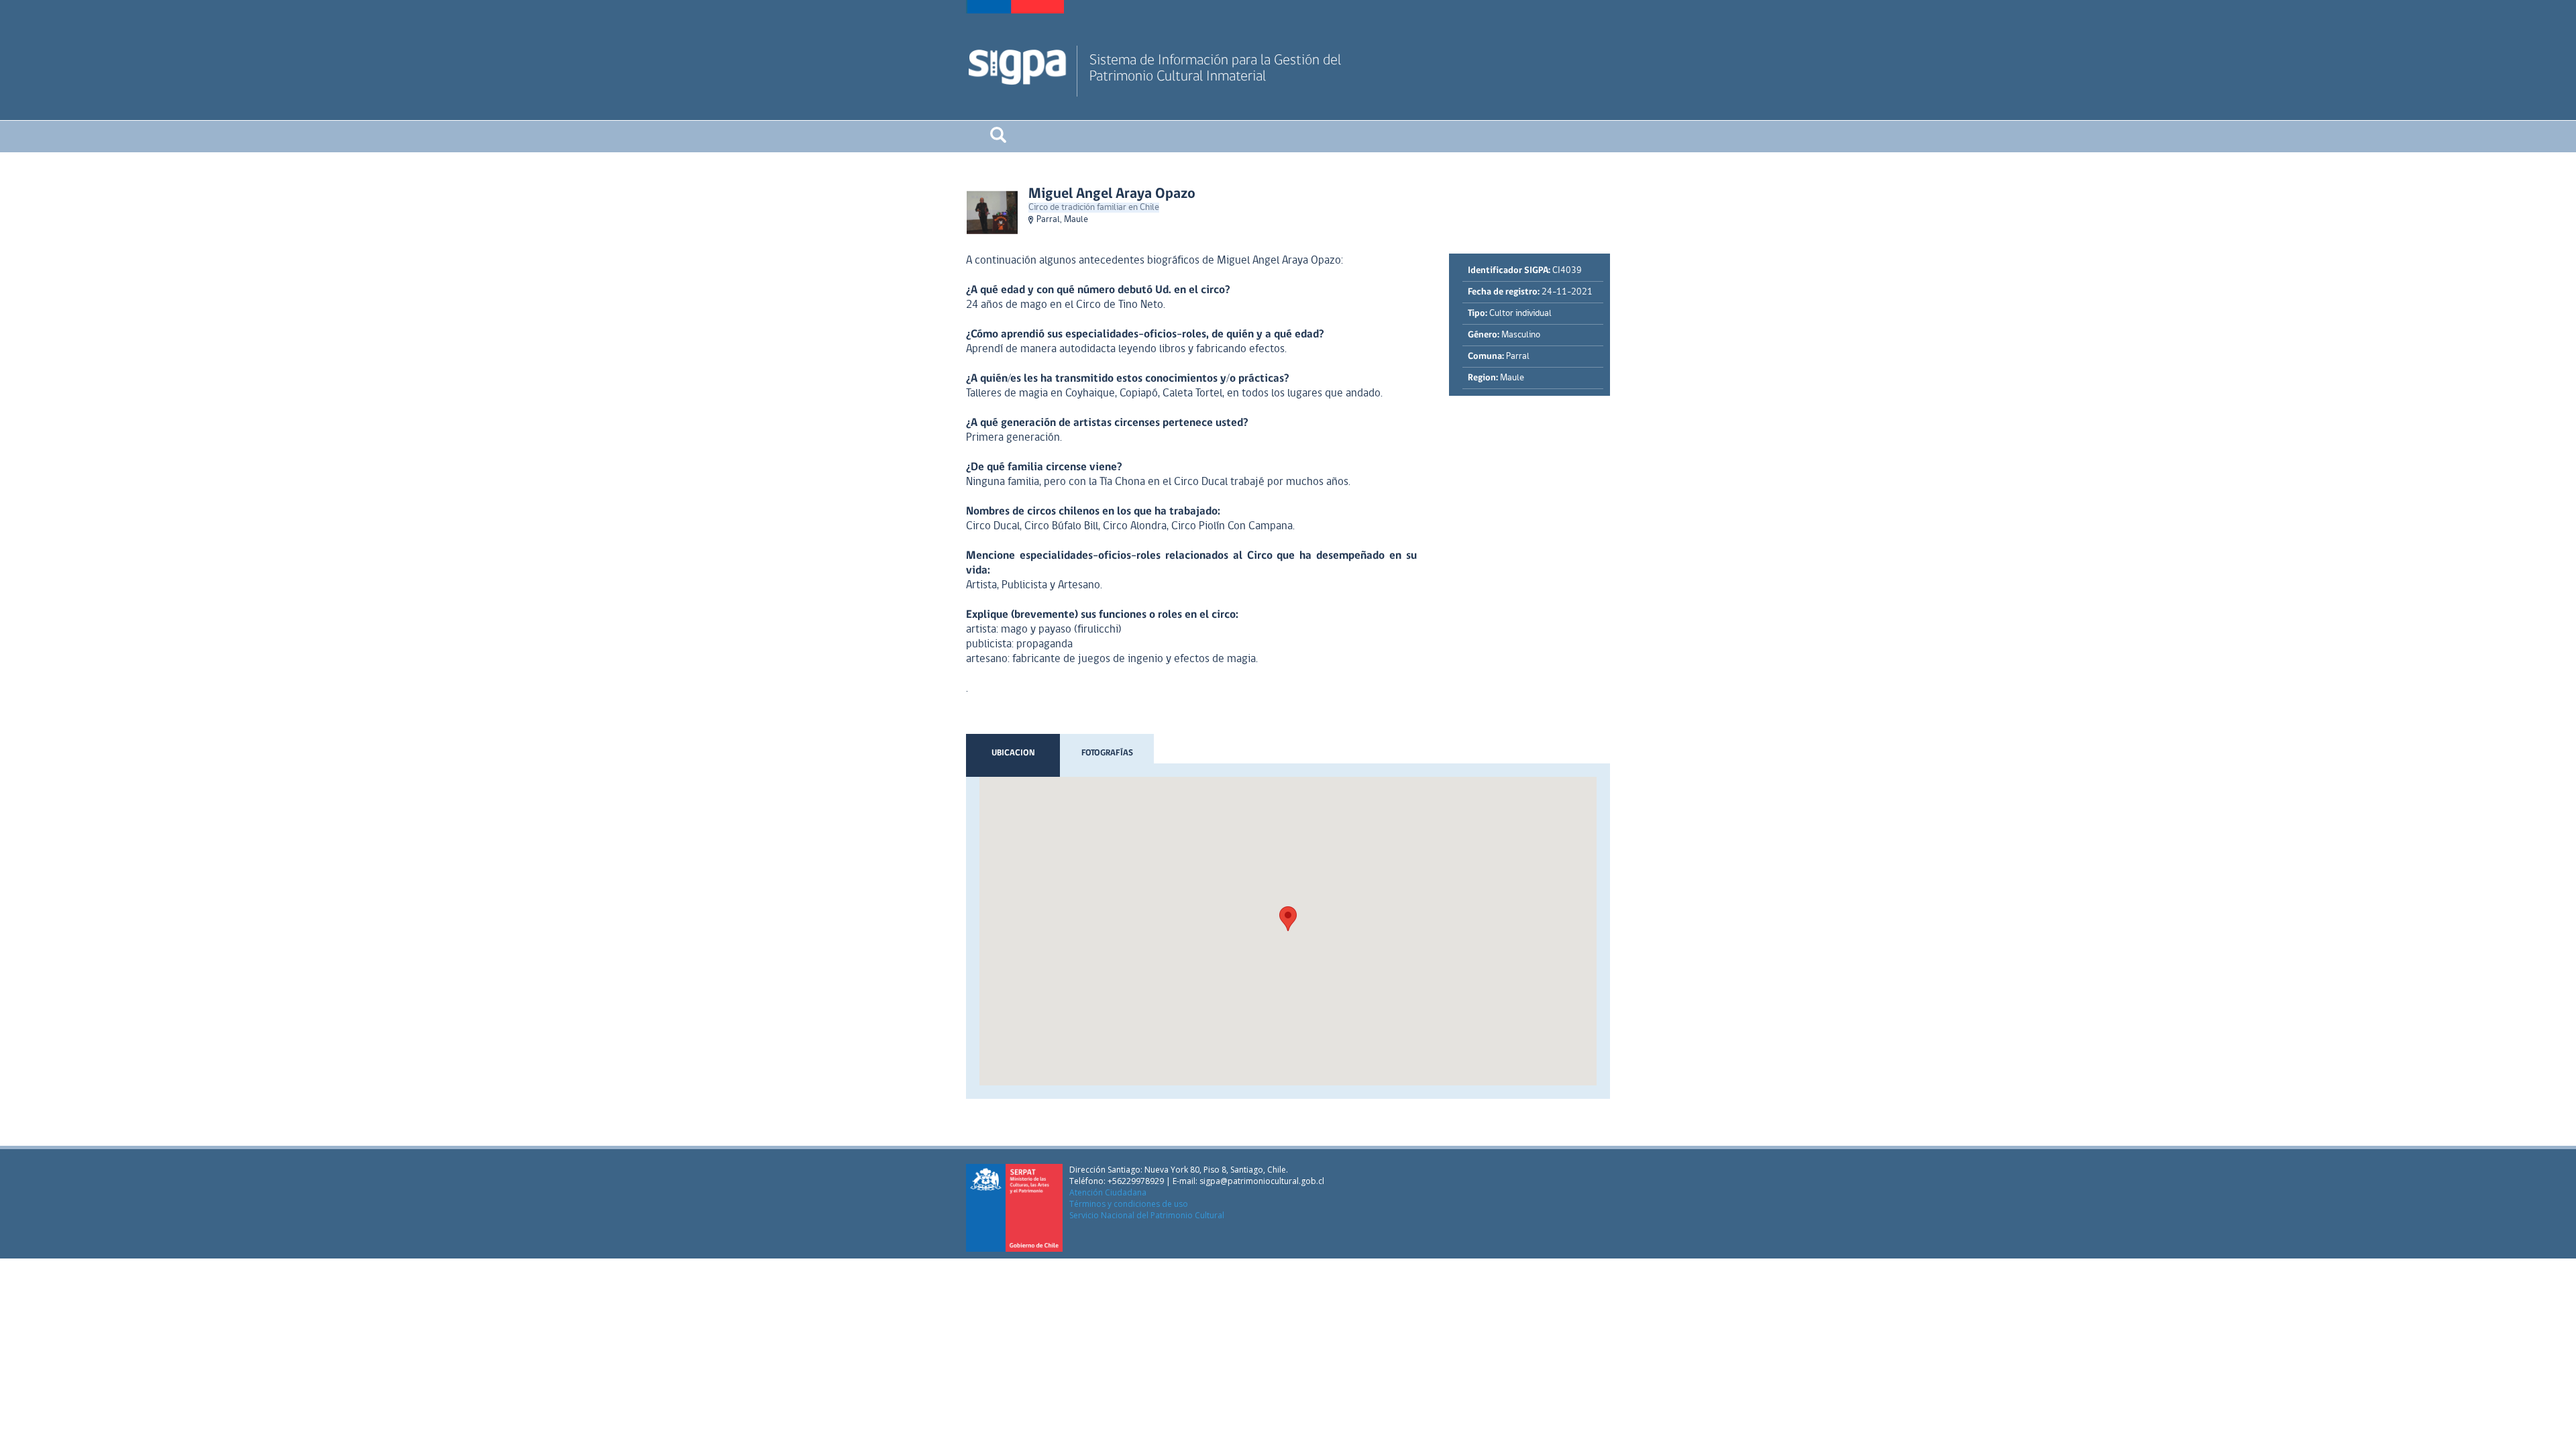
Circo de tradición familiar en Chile (1094, 208)
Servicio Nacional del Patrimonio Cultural (1147, 1215)
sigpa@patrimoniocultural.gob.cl (1262, 1181)
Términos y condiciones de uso (1129, 1204)
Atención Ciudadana (1108, 1192)
